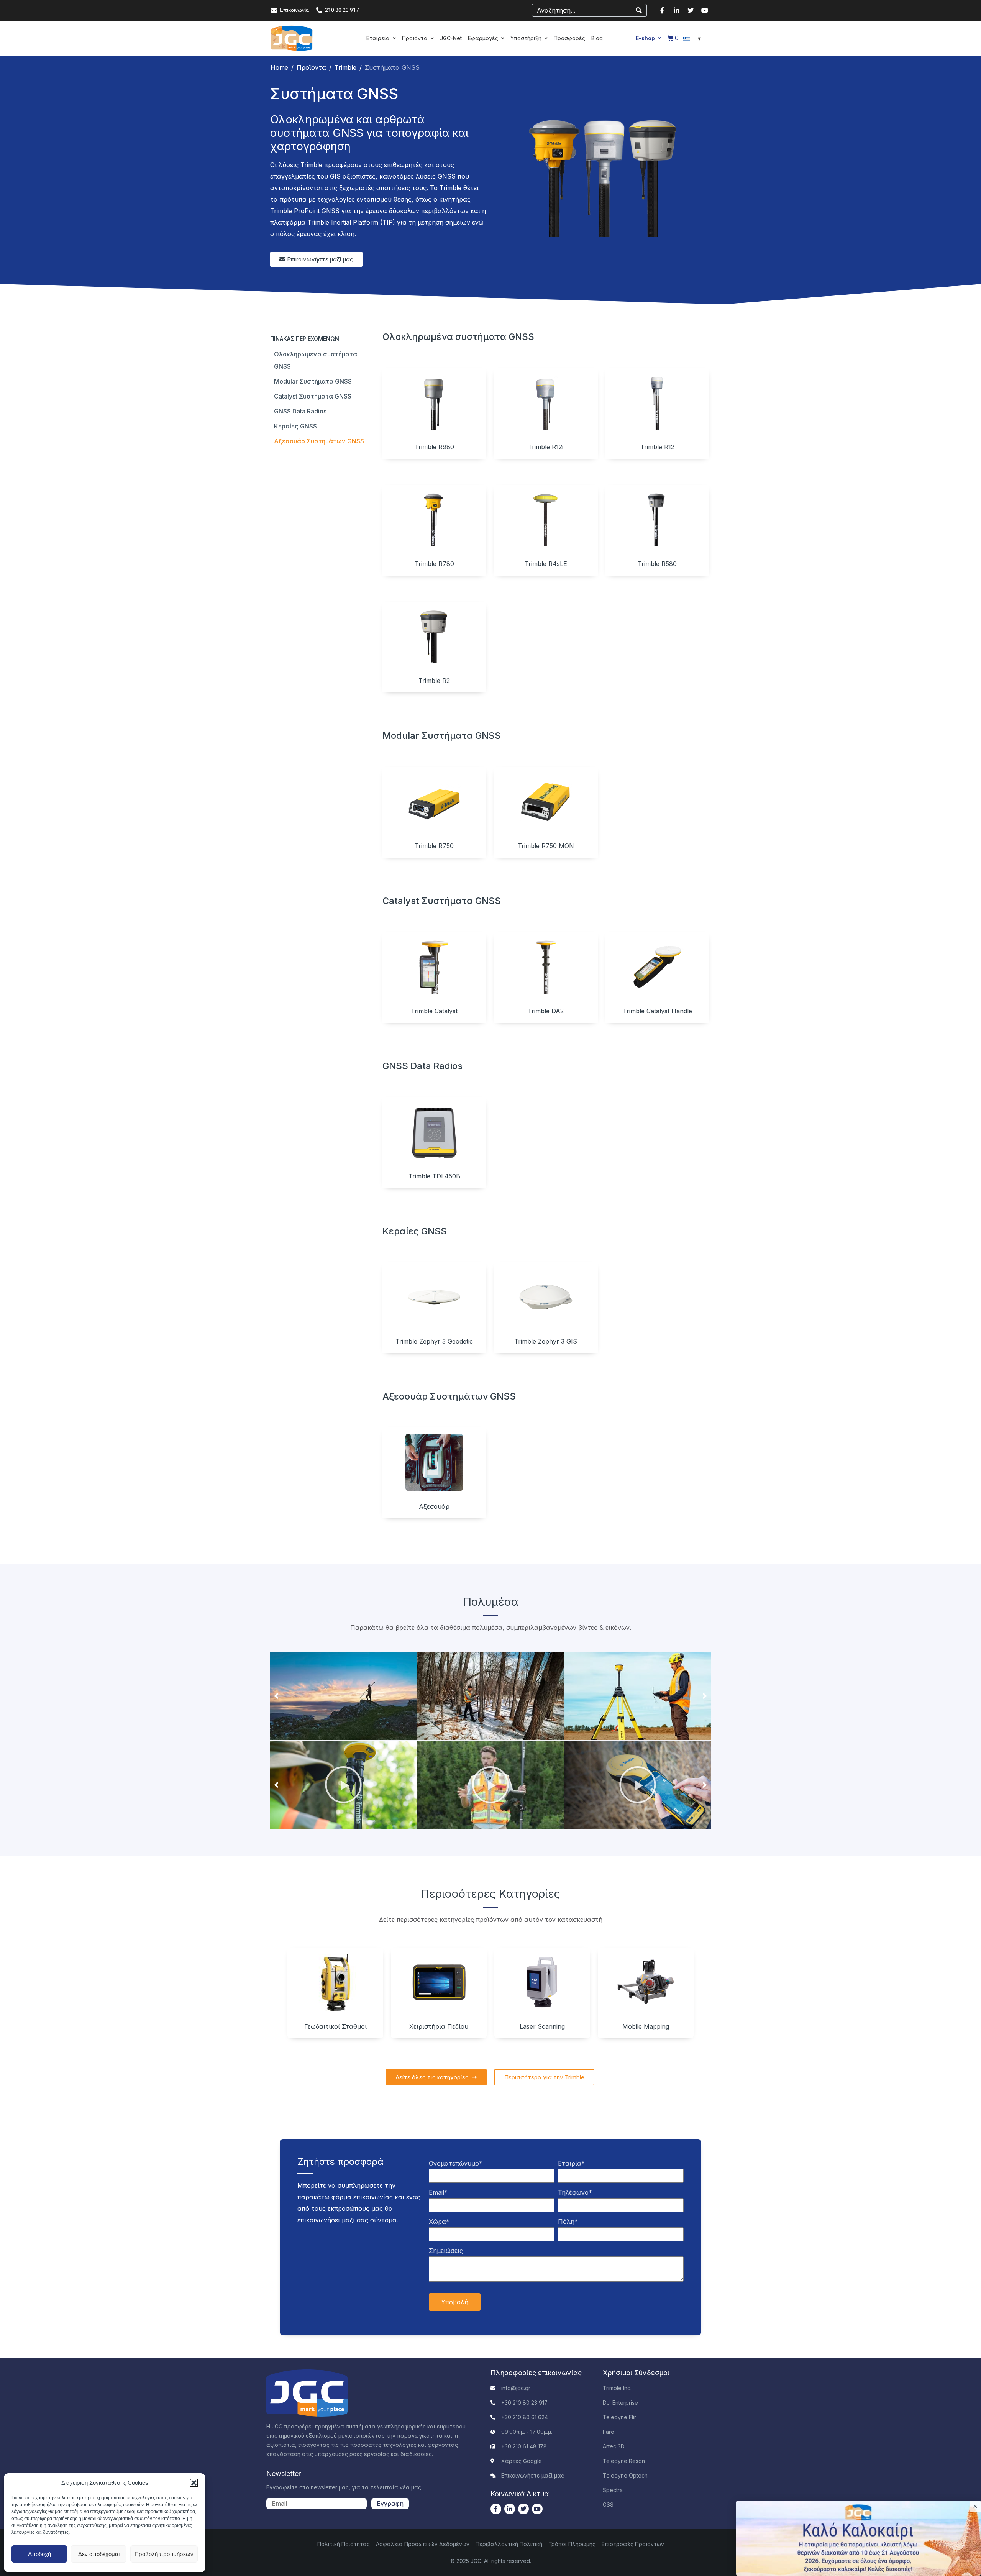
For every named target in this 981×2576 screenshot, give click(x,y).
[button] (194, 2483)
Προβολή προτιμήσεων (164, 2554)
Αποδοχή (39, 2554)
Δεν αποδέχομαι (99, 2554)
